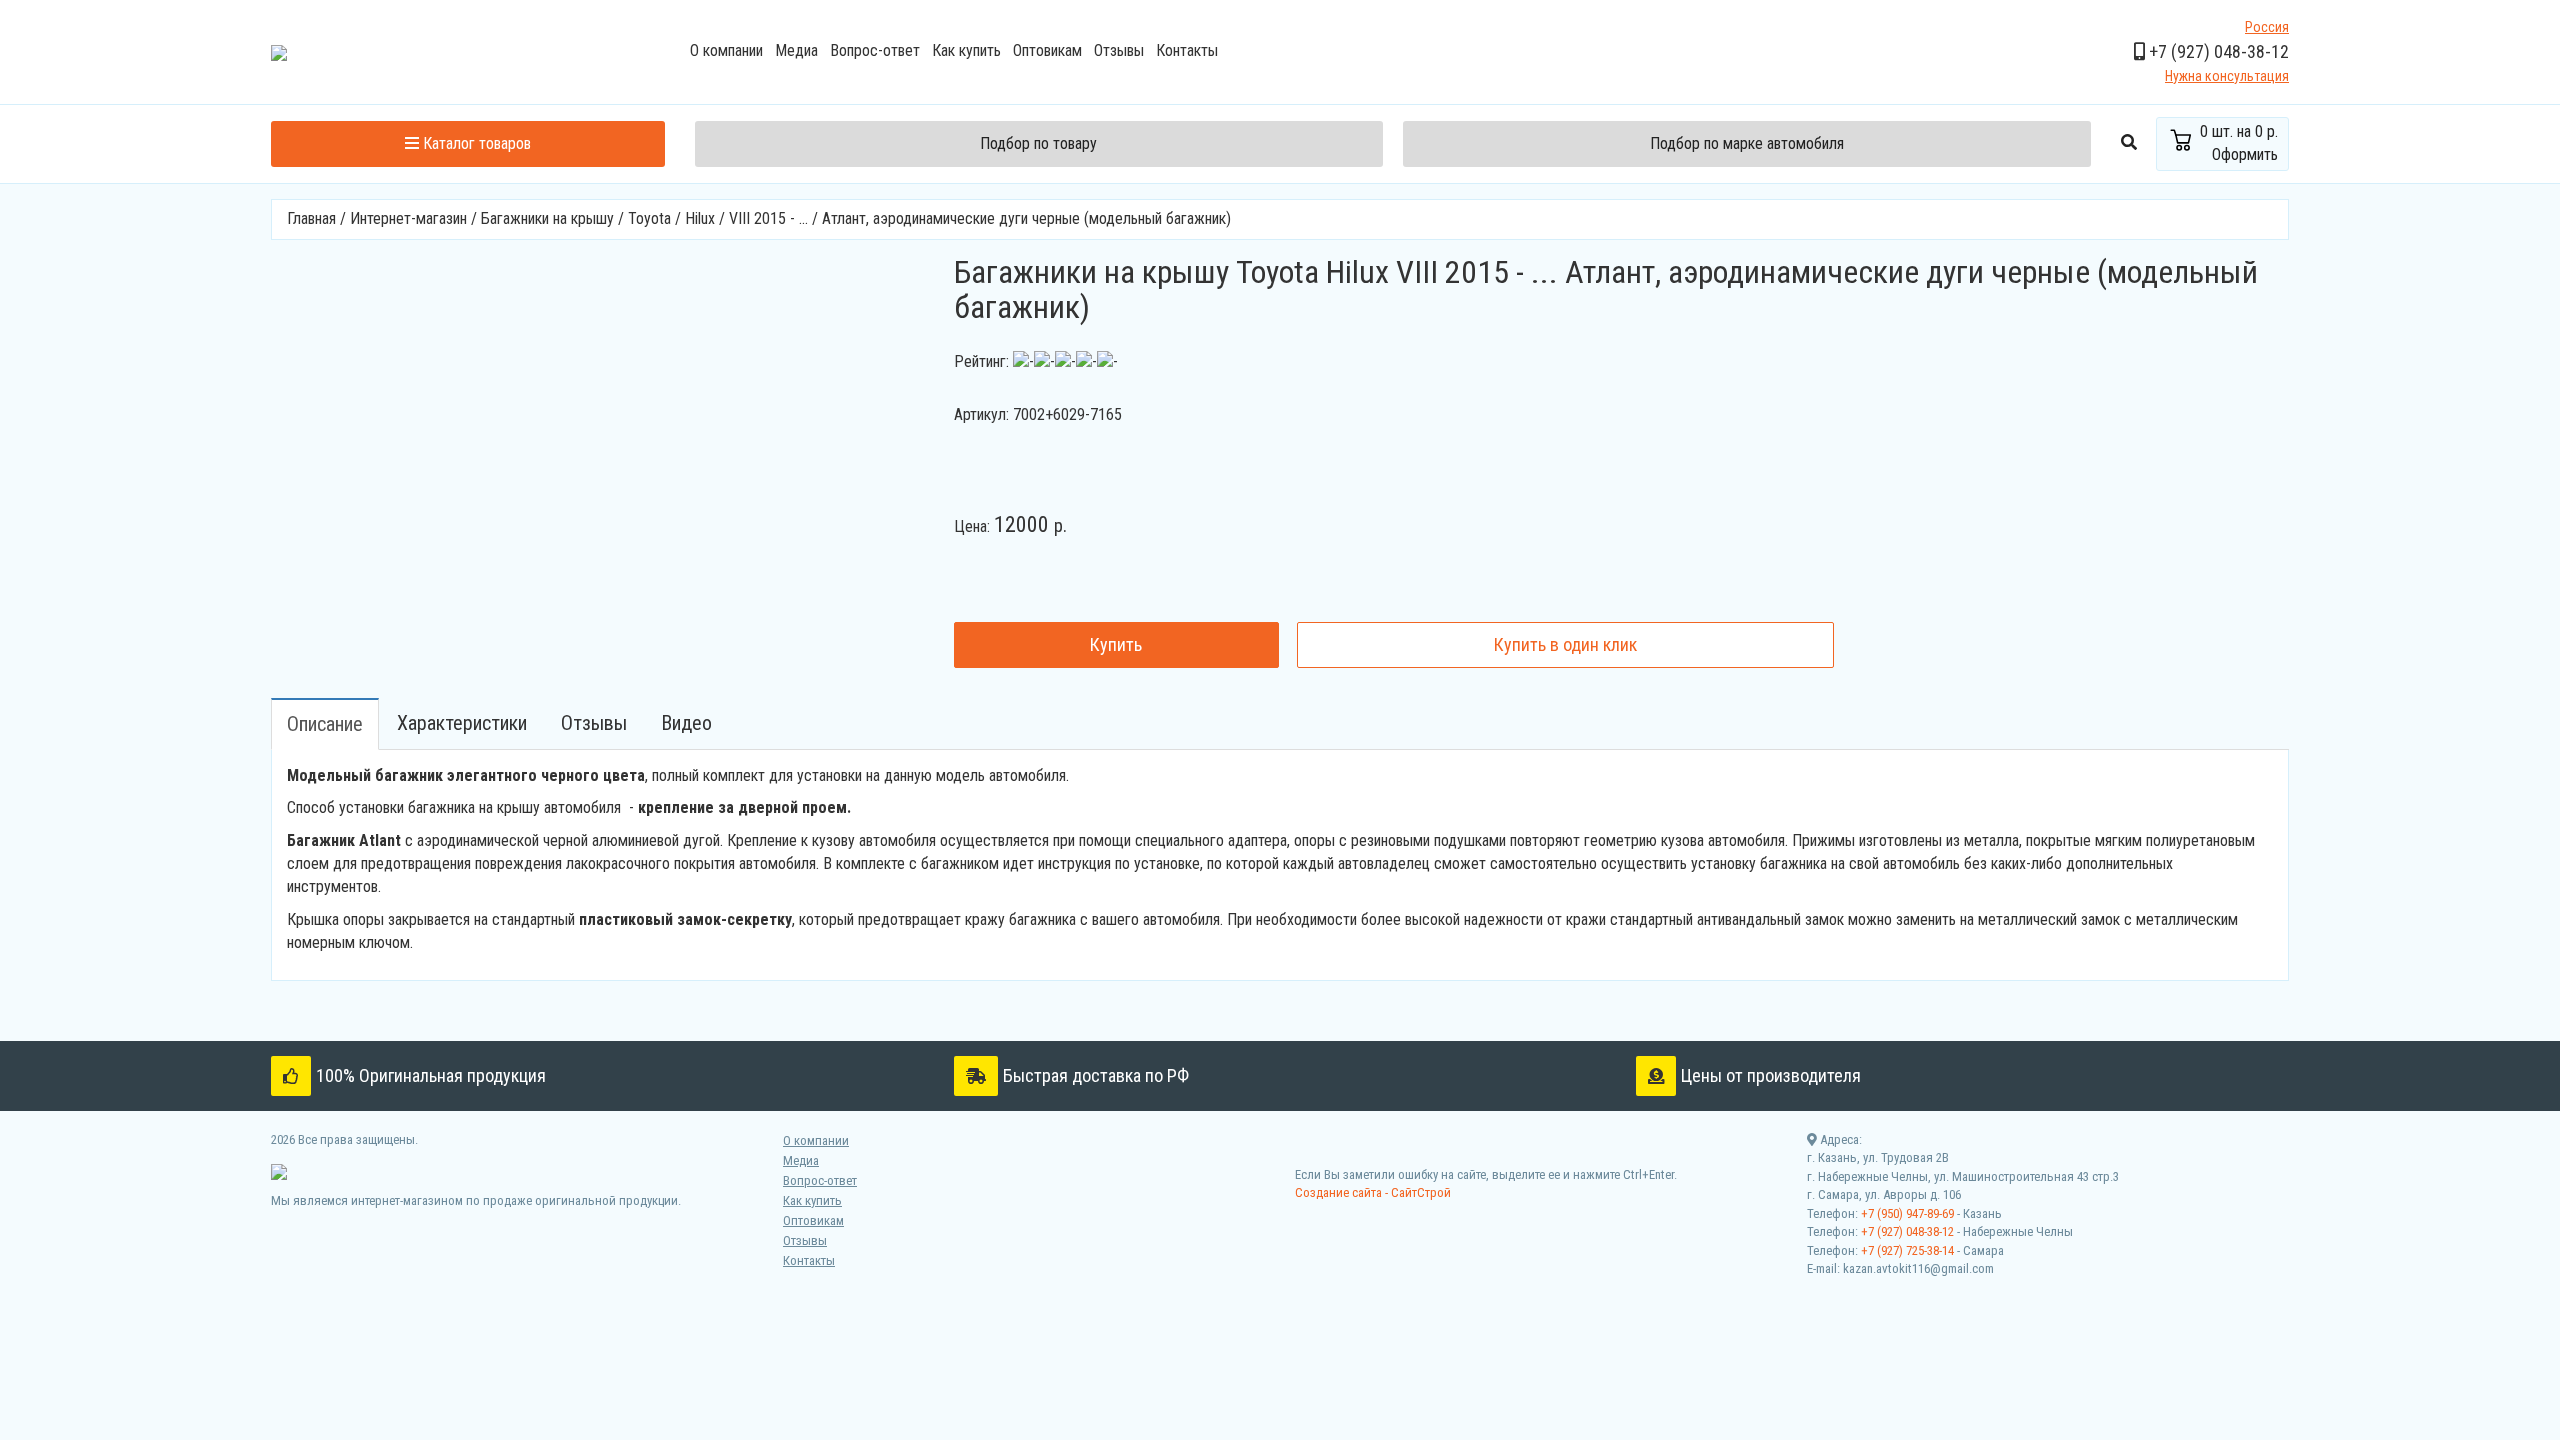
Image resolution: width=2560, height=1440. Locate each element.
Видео (686, 723)
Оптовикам (1047, 50)
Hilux (700, 218)
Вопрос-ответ (875, 50)
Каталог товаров (475, 143)
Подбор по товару (1038, 143)
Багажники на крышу (547, 218)
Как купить (966, 50)
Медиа (796, 50)
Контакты (1187, 50)
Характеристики (462, 723)
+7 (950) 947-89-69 (1907, 1213)
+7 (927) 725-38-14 (1907, 1250)
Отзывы (1119, 50)
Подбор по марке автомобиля (1747, 143)
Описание (325, 724)
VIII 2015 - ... (768, 218)
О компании (726, 50)
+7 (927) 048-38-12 (1907, 1231)
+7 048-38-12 (2217, 51)
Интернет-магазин (408, 218)
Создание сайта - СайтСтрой (1373, 1192)
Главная (311, 218)
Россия (2267, 27)
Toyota (649, 218)
